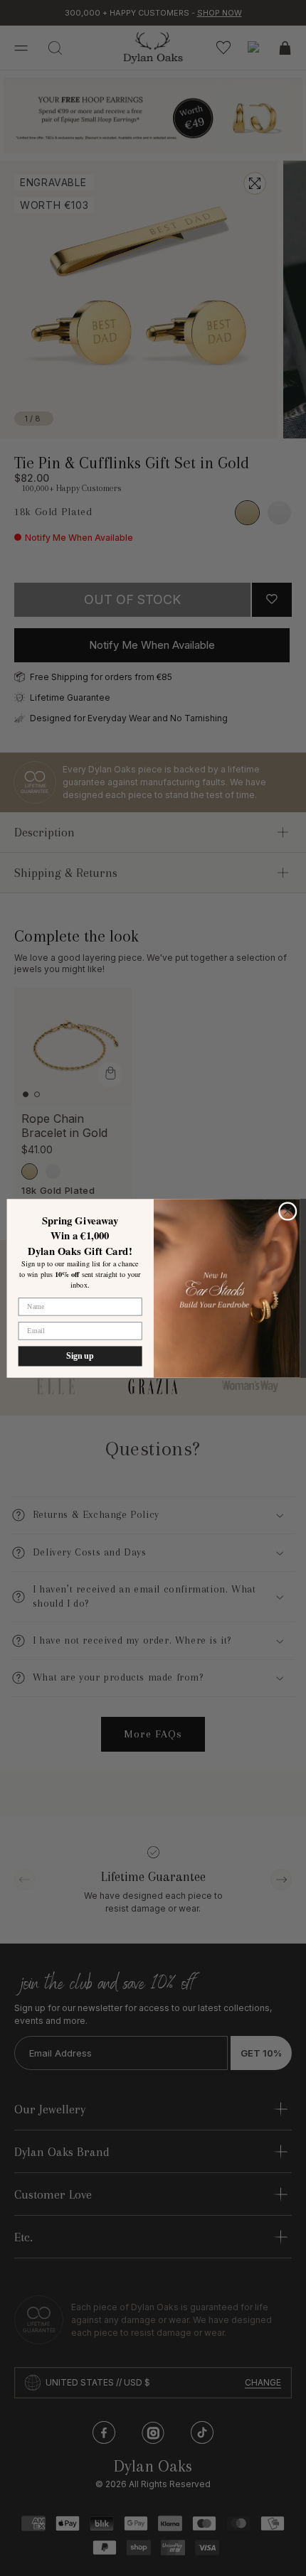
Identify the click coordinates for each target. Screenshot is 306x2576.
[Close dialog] (287, 1211)
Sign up (80, 1356)
